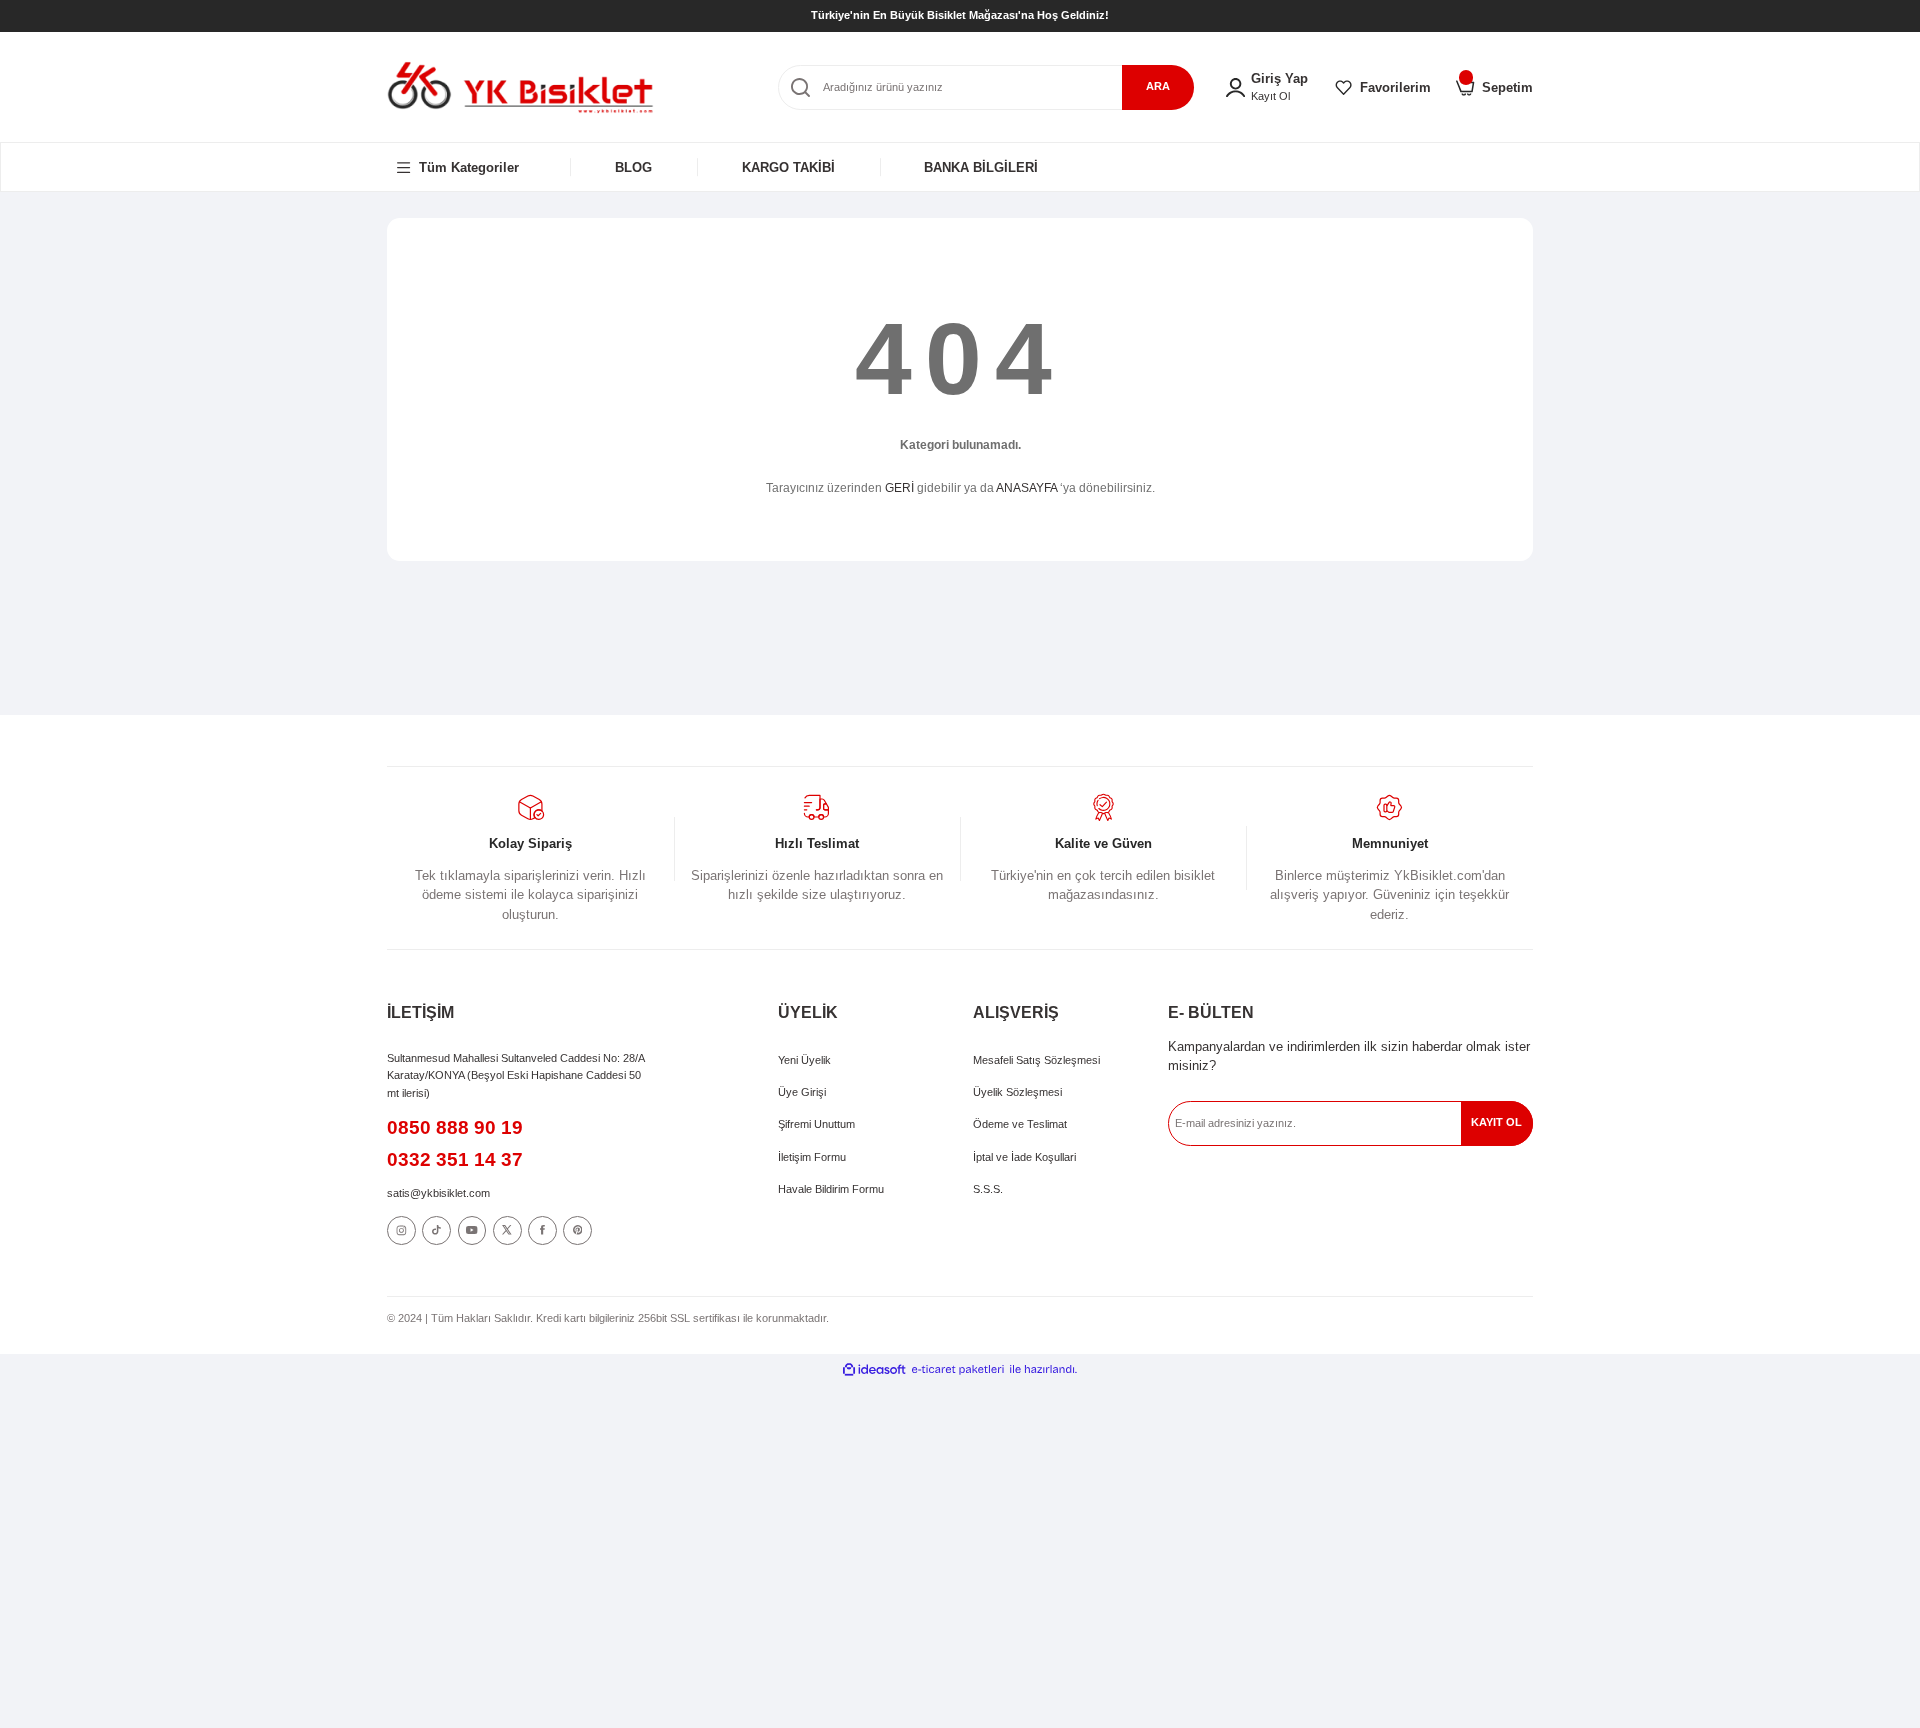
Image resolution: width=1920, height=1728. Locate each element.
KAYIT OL (1496, 1122)
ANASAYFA (1026, 488)
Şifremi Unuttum (816, 1124)
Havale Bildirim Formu (831, 1189)
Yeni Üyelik (804, 1060)
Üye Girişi (802, 1092)
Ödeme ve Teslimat (1020, 1124)
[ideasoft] (874, 1368)
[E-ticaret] (958, 1368)
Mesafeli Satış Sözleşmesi (1036, 1060)
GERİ (899, 488)
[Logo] (520, 86)
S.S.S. (988, 1189)
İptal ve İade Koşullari (1024, 1157)
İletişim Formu (812, 1157)
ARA (1158, 86)
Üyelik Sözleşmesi (1017, 1092)
